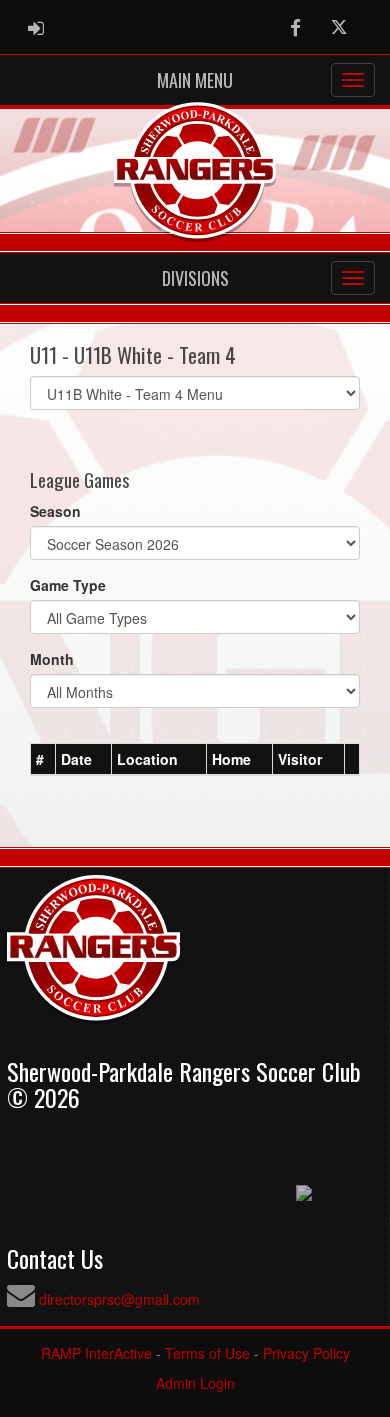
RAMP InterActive (96, 1353)
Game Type (68, 585)
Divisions (195, 278)
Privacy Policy (306, 1353)
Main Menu (195, 80)
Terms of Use (207, 1353)
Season (55, 511)
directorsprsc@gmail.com (119, 1299)
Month (52, 659)
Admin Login (195, 1383)
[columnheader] (43, 759)
